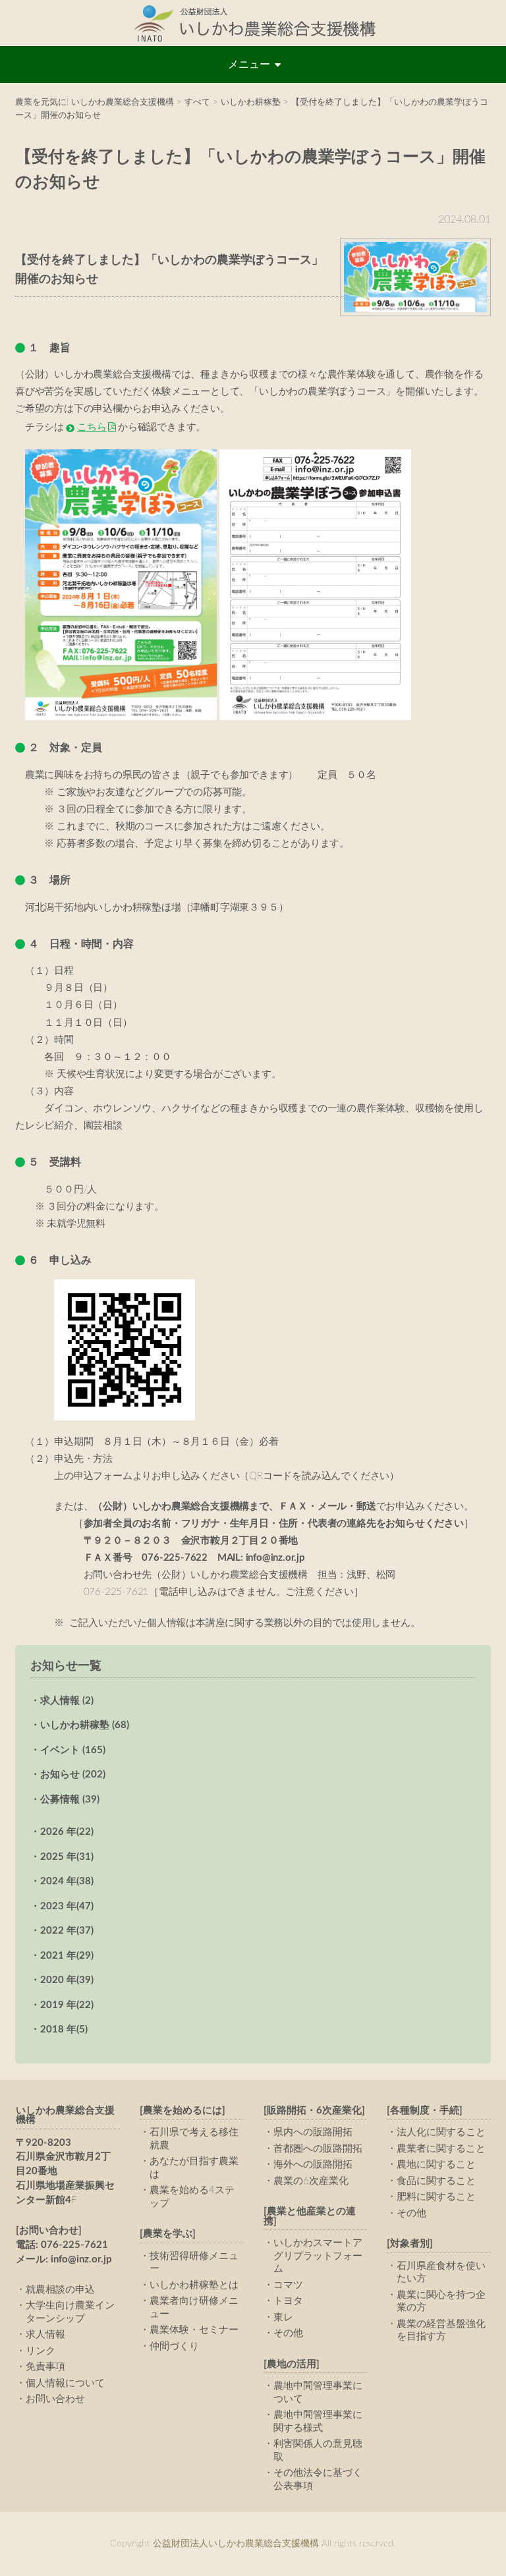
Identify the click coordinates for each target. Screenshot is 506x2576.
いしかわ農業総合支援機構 (65, 2115)
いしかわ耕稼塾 (251, 102)
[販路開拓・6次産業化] (314, 2111)
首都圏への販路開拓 (318, 2149)
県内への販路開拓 (313, 2132)
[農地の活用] (292, 2364)
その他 (288, 2333)
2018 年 (64, 2030)
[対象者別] (410, 2244)
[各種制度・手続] (425, 2111)
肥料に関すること (436, 2197)
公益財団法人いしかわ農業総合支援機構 (253, 23)
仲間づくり (174, 2346)
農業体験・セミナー (194, 2330)
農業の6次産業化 (311, 2181)
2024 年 (67, 1881)
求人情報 (45, 2335)
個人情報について (65, 2383)
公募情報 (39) (70, 1800)
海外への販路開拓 (313, 2165)
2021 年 (67, 1956)
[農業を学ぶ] (168, 2234)
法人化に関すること (441, 2132)
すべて (197, 102)
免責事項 (45, 2367)
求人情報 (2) (67, 1701)
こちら (92, 427)
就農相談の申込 (60, 2290)
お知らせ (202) (73, 1775)
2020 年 (67, 1980)
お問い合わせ (55, 2399)
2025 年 (67, 1857)
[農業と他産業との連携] (310, 2216)
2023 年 (67, 1906)
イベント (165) (73, 1750)
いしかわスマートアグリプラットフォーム (318, 2256)
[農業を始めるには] (183, 2111)
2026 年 (67, 1832)
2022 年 (67, 1931)
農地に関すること (436, 2165)
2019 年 (67, 2005)
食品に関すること (436, 2181)
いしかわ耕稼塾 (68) (85, 1725)
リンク (41, 2351)
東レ (283, 2317)
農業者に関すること (441, 2149)
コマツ (288, 2285)
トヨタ (288, 2301)
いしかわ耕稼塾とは (194, 2285)
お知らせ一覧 (66, 1666)
